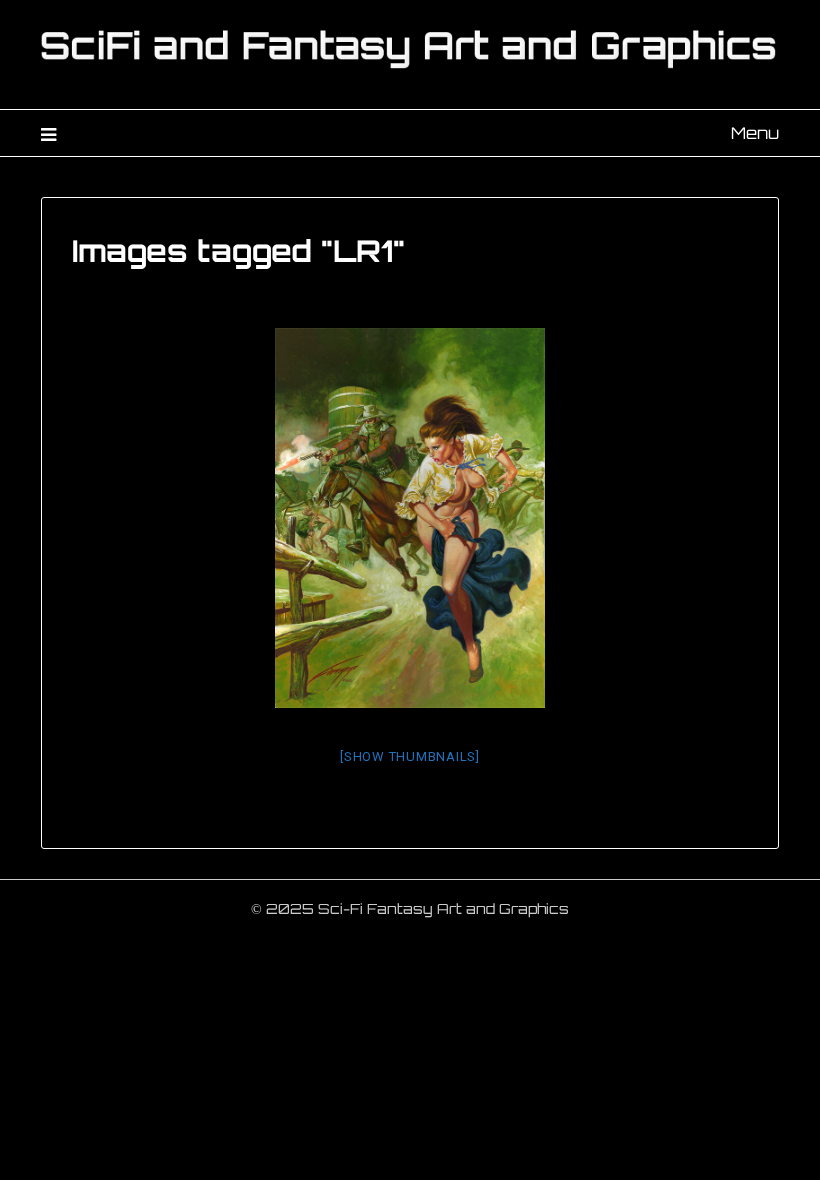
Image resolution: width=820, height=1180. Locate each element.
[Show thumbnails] (410, 756)
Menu (755, 133)
